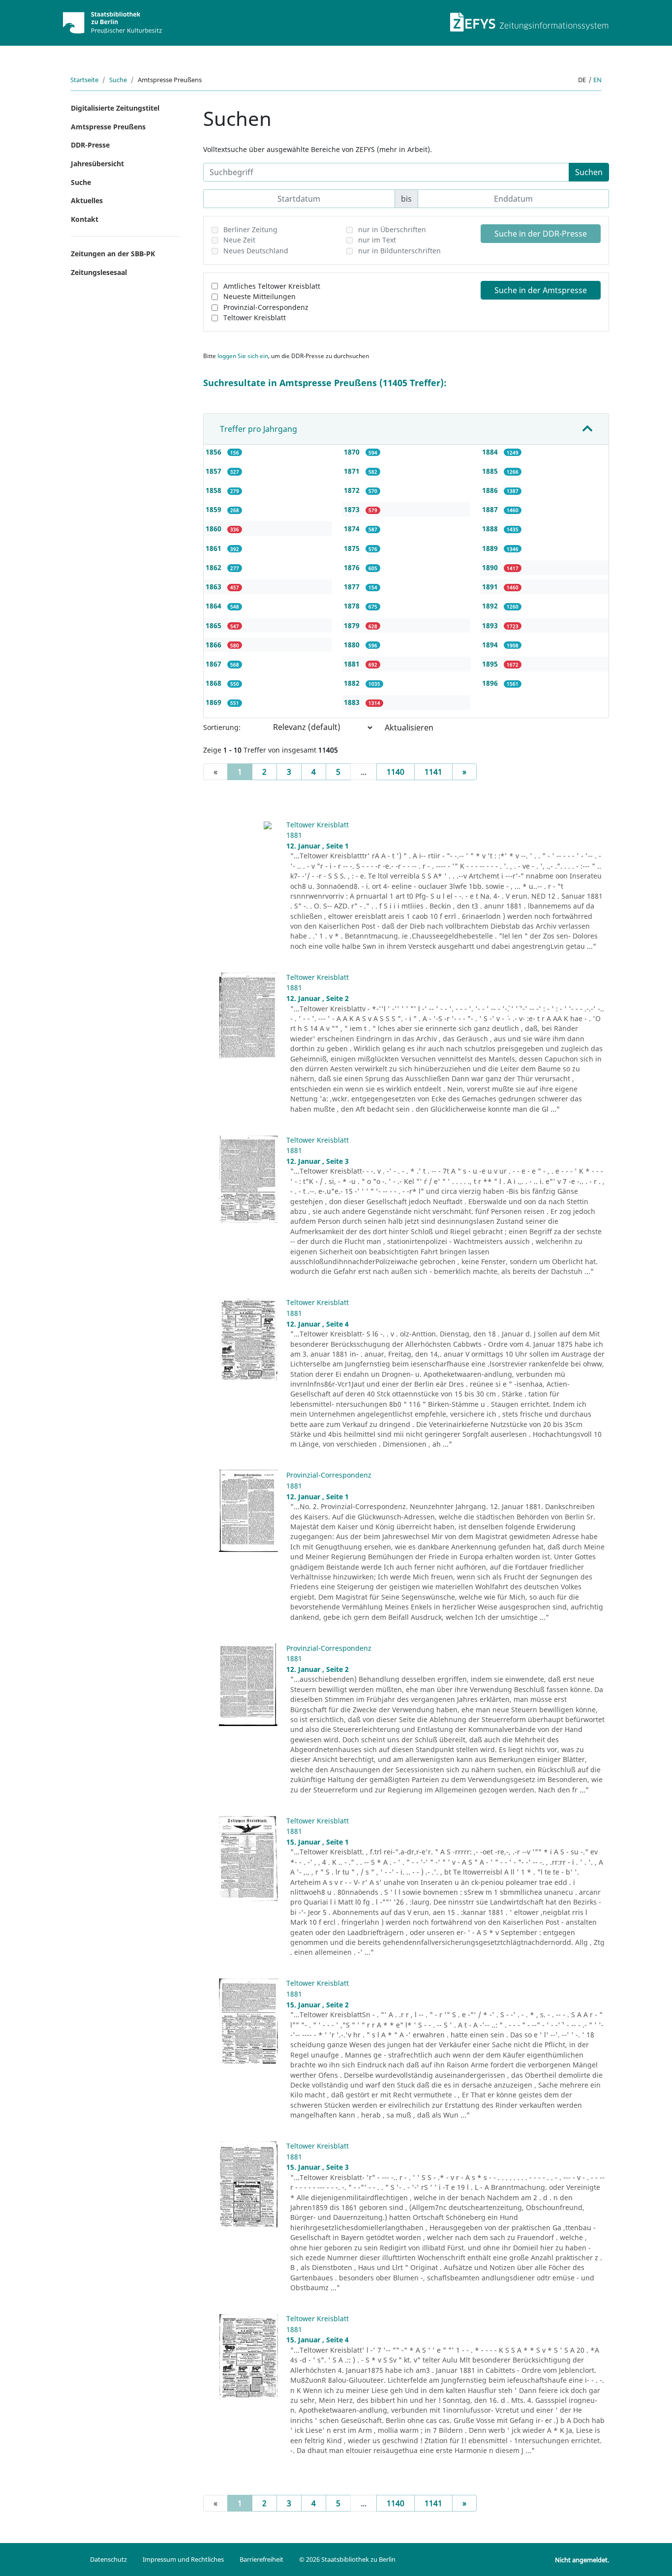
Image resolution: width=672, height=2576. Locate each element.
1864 (214, 606)
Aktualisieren (409, 727)
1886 (491, 490)
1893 (491, 625)
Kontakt (85, 219)
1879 (353, 625)
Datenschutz (108, 2559)
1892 (491, 606)
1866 (214, 645)
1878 (353, 606)
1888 (491, 529)
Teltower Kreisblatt (255, 318)
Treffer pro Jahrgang (259, 429)
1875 (353, 548)
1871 (353, 471)
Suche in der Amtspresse (541, 290)
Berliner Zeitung (250, 229)
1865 (214, 625)
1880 (353, 645)
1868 (214, 683)
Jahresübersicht (97, 164)
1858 (214, 490)
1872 (353, 490)
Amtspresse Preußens (108, 127)
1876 (353, 567)
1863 (214, 587)
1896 (491, 683)
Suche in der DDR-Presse (541, 234)
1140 (396, 772)
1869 (214, 702)
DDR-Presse (90, 145)
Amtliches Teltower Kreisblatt (272, 286)
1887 (491, 509)
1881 (353, 664)
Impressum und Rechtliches (183, 2559)
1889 (491, 548)
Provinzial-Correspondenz (266, 307)
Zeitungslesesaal (99, 272)
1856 (214, 452)
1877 (353, 587)
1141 (433, 772)
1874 (353, 529)
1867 (214, 664)
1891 (491, 587)
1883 (353, 702)
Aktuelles (87, 200)
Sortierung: (222, 727)
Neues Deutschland (256, 251)
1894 (491, 645)
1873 (353, 509)
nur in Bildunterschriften (399, 251)
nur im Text (377, 240)
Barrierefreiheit (261, 2559)
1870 (353, 452)
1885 (491, 471)
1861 (214, 548)
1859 (214, 509)
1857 (214, 471)
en (597, 80)
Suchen (589, 172)
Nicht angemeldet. (582, 2560)
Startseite (84, 80)
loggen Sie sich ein (243, 356)
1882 (353, 683)
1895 (491, 664)
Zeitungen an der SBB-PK (113, 254)
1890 (491, 567)
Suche (118, 80)
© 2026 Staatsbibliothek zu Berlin (347, 2559)
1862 (214, 567)
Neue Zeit (239, 240)
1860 (214, 529)
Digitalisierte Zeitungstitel (115, 108)
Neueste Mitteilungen (260, 296)
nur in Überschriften (392, 229)
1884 (491, 452)
